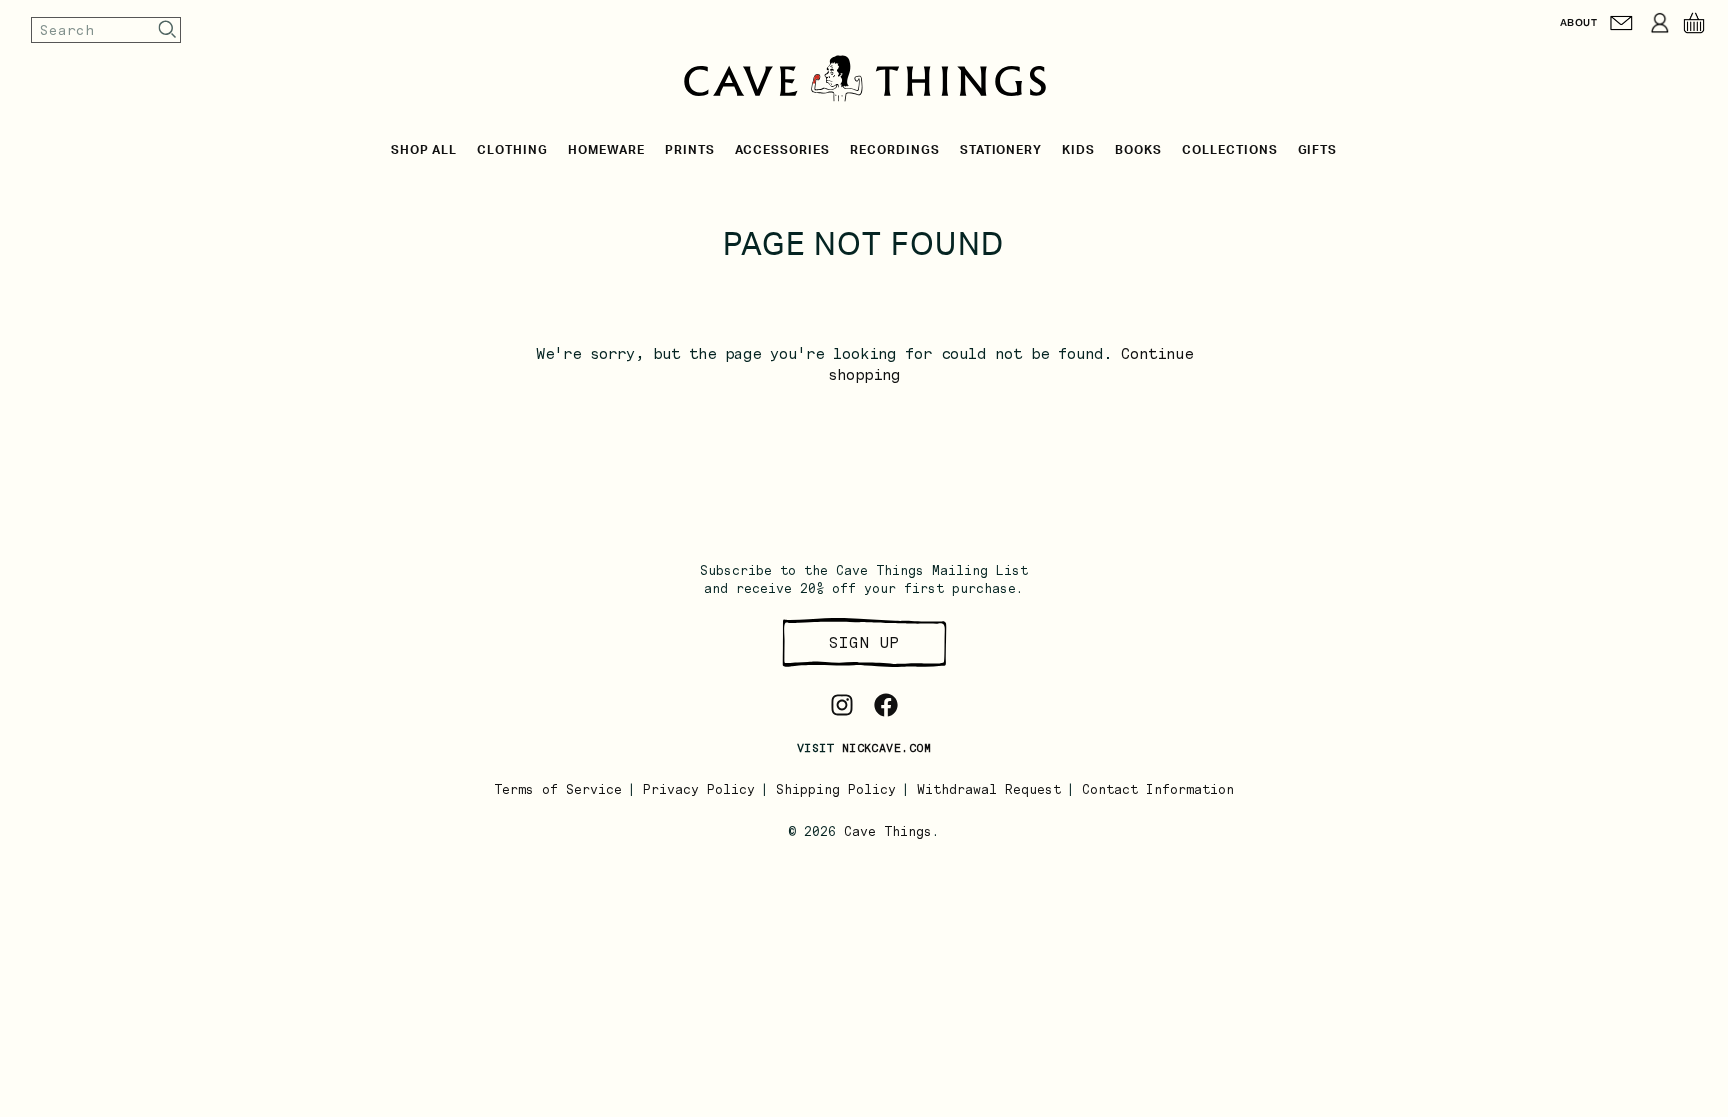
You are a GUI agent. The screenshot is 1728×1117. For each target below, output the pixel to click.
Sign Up (864, 642)
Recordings (895, 150)
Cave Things (888, 831)
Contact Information (1158, 789)
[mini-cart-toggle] (1694, 23)
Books (1138, 150)
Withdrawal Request (989, 789)
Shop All (424, 150)
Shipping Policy (836, 789)
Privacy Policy (699, 789)
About (1578, 22)
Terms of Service (558, 789)
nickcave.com (886, 748)
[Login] (1660, 23)
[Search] (168, 29)
